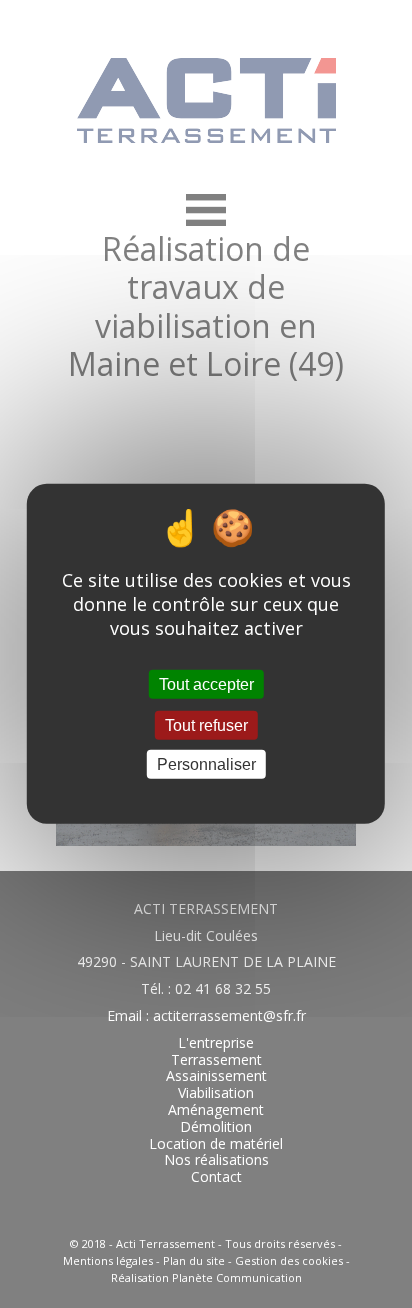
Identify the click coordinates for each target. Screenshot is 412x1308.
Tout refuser (206, 725)
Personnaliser (206, 764)
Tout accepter (206, 684)
